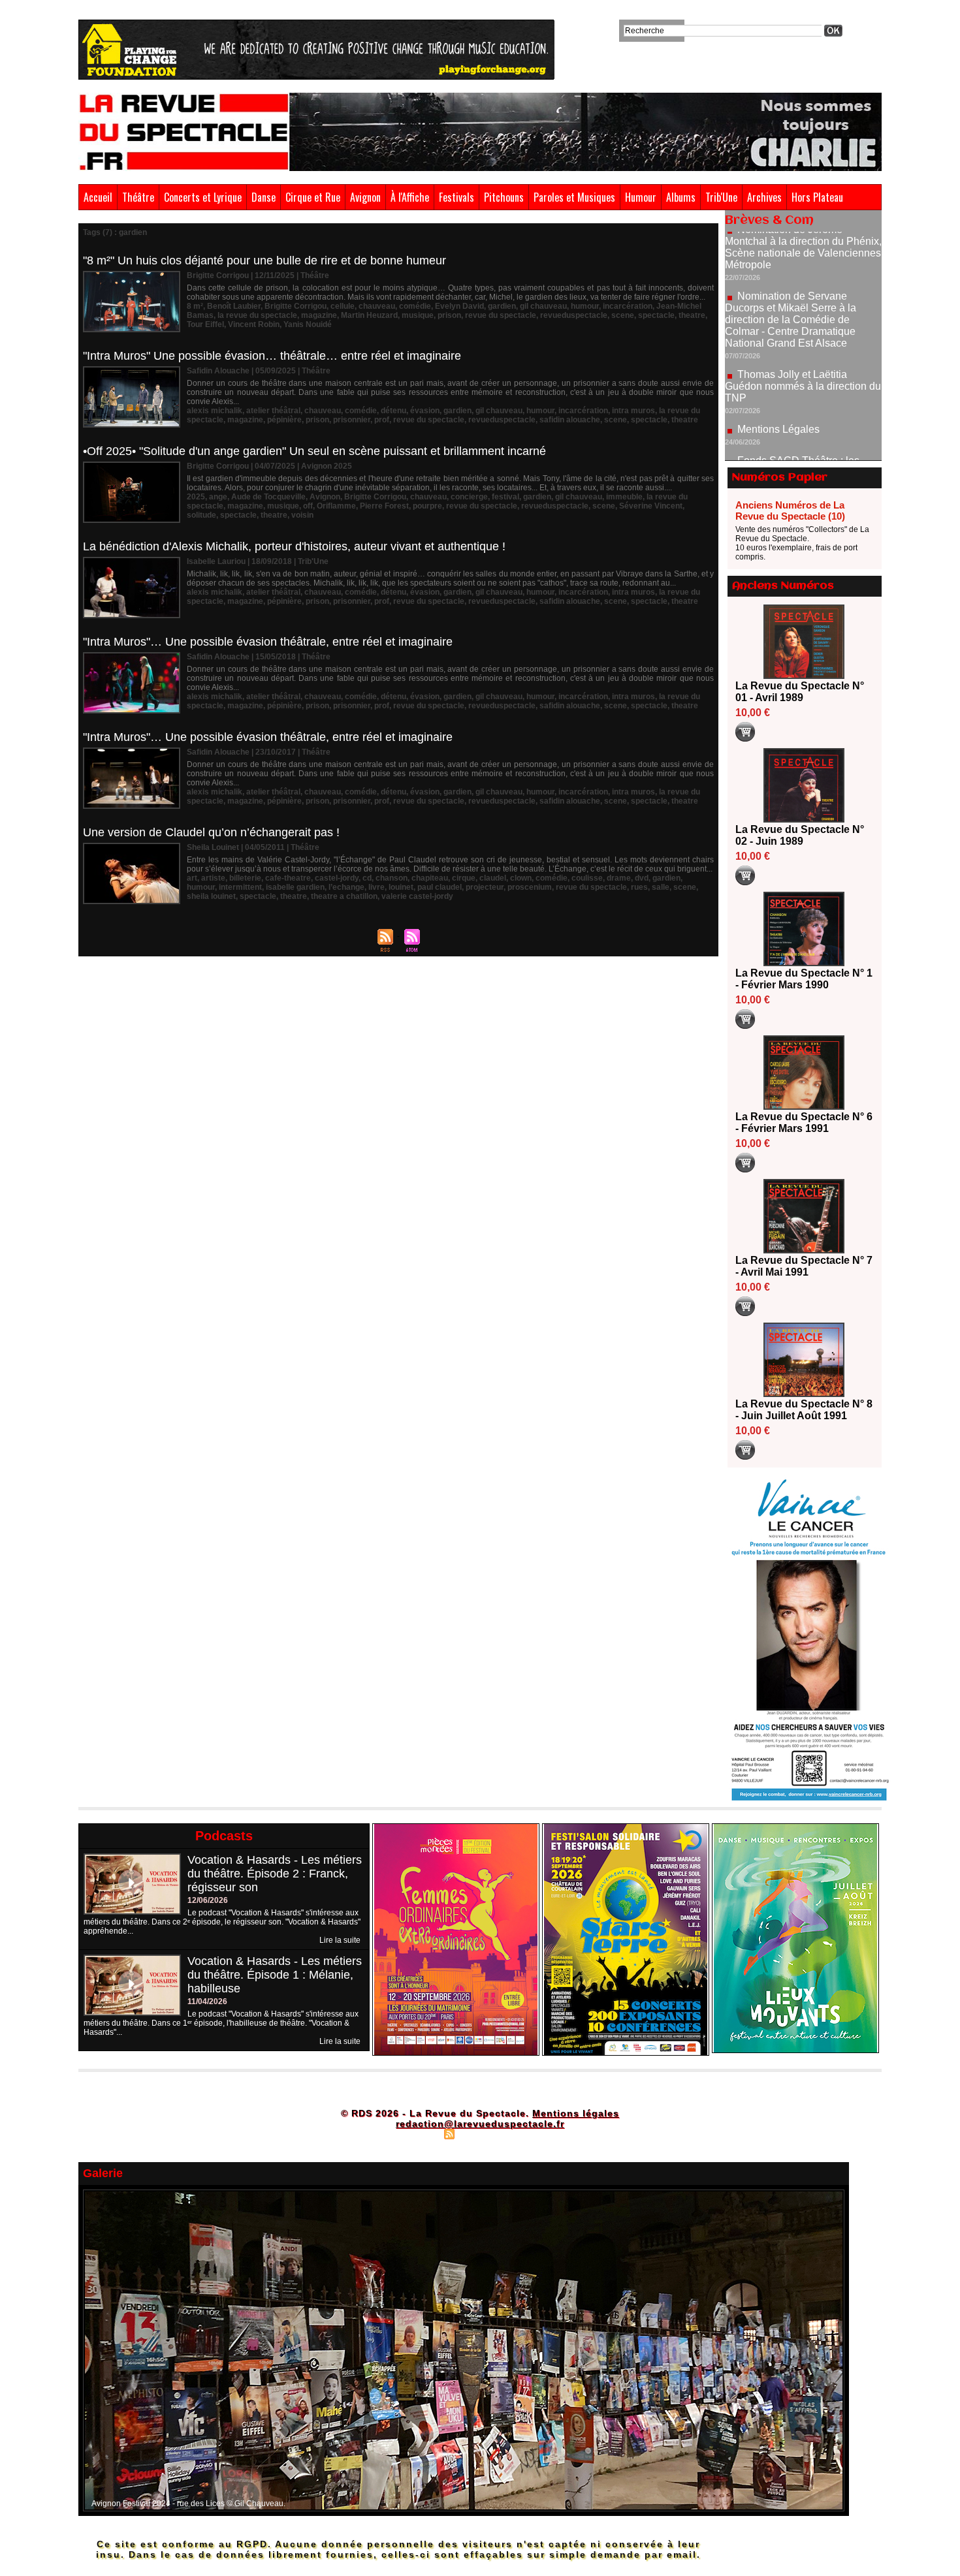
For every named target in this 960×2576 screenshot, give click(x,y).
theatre (692, 315)
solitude (201, 515)
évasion (425, 411)
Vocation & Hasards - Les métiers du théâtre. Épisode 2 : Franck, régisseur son (275, 1874)
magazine (319, 315)
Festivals (456, 197)
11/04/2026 (207, 2002)
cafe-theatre (288, 878)
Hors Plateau (817, 197)
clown (521, 878)
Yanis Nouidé (308, 324)
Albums (681, 197)
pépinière (284, 420)
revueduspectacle (574, 315)
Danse (264, 197)
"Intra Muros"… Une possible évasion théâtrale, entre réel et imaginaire (268, 642)
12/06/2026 (208, 1900)
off (308, 506)
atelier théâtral (273, 411)
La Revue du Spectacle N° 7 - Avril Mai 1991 (804, 1266)
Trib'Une (721, 197)
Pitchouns (504, 197)
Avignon (365, 197)
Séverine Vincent (651, 506)
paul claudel (440, 887)
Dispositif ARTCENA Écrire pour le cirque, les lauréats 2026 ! (802, 452)
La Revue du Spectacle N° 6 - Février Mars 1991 (804, 1123)
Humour (641, 197)
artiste (213, 878)
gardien (502, 306)
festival (505, 497)
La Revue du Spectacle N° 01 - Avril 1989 (800, 692)
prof (382, 420)
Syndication (478, 2133)
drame (619, 878)
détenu (393, 411)
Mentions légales (576, 2113)
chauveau (377, 306)
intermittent (240, 887)
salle (661, 887)
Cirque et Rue (313, 197)
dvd (642, 878)
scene (623, 315)
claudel (493, 878)
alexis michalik (215, 411)
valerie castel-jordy (417, 896)
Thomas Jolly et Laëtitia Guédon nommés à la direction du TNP (803, 329)
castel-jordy (337, 878)
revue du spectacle (501, 315)
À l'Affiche (410, 197)
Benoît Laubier (234, 306)
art (192, 878)
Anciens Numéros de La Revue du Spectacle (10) (790, 510)
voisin (302, 515)
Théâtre (138, 197)
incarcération (628, 306)
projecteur (485, 887)
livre (376, 887)
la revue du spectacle (257, 315)
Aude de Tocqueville (268, 497)
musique (418, 315)
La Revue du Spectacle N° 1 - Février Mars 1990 (804, 979)
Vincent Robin (254, 324)
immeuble (624, 497)
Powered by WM (536, 2133)
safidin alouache (570, 420)
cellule (343, 306)
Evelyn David (459, 306)
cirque (464, 878)
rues (639, 887)
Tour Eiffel (205, 324)
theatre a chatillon (344, 896)
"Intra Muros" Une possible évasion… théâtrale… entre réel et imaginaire (272, 356)
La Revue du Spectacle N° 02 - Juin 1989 (800, 835)
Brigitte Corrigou (296, 306)
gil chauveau (543, 306)
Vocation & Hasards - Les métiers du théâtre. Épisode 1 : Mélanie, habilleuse (275, 1975)
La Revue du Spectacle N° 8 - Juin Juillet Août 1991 (804, 1410)
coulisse (587, 878)
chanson (392, 878)
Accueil (98, 197)
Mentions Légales (778, 372)
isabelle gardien (295, 887)
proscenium (530, 887)
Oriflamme (336, 506)
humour (585, 306)
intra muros (633, 411)
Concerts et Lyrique (203, 197)
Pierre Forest (384, 506)
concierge (469, 497)
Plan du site (417, 2133)
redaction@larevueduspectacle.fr (480, 2124)
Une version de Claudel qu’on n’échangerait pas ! (211, 832)
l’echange (346, 887)
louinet (401, 887)
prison (449, 315)
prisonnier (352, 420)
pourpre (427, 506)
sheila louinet (211, 896)
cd (367, 878)
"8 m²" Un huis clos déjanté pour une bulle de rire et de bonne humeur (264, 260)
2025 (196, 497)
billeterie (245, 878)
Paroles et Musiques (574, 197)
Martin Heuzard (369, 315)
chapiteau (430, 878)
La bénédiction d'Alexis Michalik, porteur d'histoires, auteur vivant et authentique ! (294, 546)
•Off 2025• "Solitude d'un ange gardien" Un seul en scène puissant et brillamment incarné (314, 451)
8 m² (195, 306)
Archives (764, 197)
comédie (415, 306)
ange (218, 497)
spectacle (656, 315)
